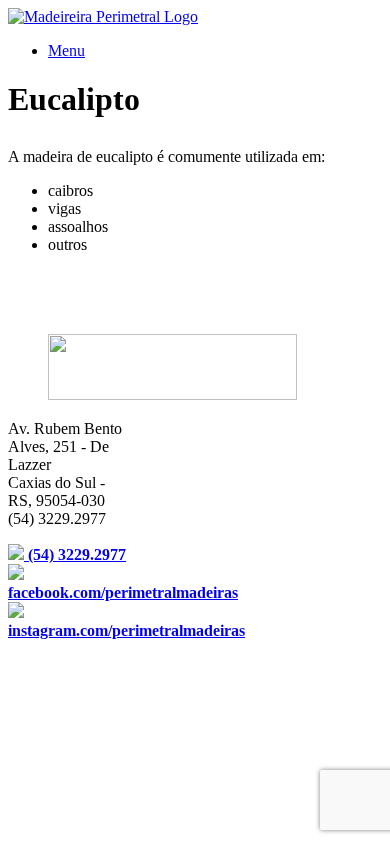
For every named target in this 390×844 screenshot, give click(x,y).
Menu (66, 50)
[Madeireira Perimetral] (103, 16)
